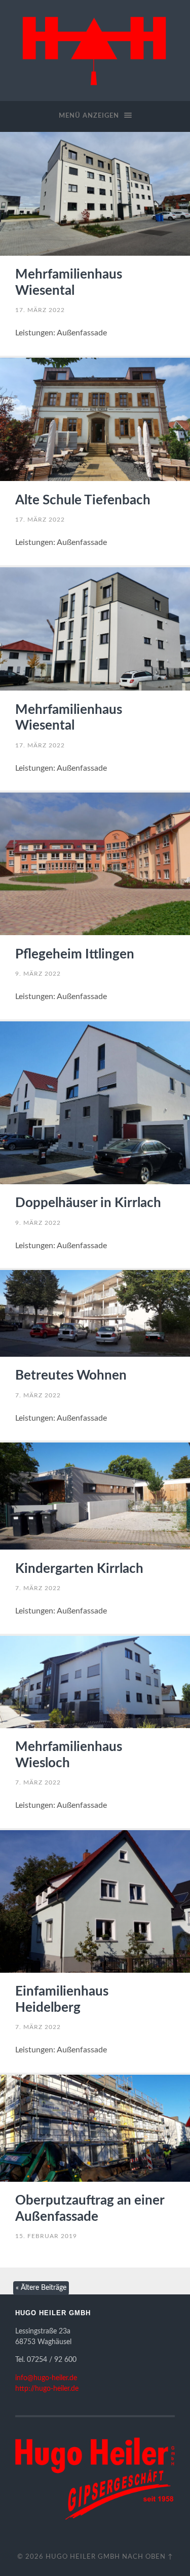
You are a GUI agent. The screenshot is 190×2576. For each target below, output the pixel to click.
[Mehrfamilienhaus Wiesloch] (95, 1682)
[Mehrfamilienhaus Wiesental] (95, 194)
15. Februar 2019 (46, 2236)
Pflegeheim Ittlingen (75, 954)
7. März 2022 (38, 1395)
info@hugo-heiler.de (46, 2378)
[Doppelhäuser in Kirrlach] (95, 1103)
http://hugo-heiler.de (47, 2389)
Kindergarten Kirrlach (79, 1569)
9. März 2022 (38, 974)
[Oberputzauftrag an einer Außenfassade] (95, 2128)
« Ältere (41, 2288)
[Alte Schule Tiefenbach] (95, 420)
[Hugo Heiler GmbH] (95, 49)
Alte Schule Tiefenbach (83, 500)
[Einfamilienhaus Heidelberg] (95, 1901)
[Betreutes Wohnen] (95, 1313)
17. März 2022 (40, 310)
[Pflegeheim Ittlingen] (95, 864)
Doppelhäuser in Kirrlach (88, 1203)
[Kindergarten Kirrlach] (95, 1496)
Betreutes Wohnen (71, 1376)
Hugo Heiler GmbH (83, 2557)
